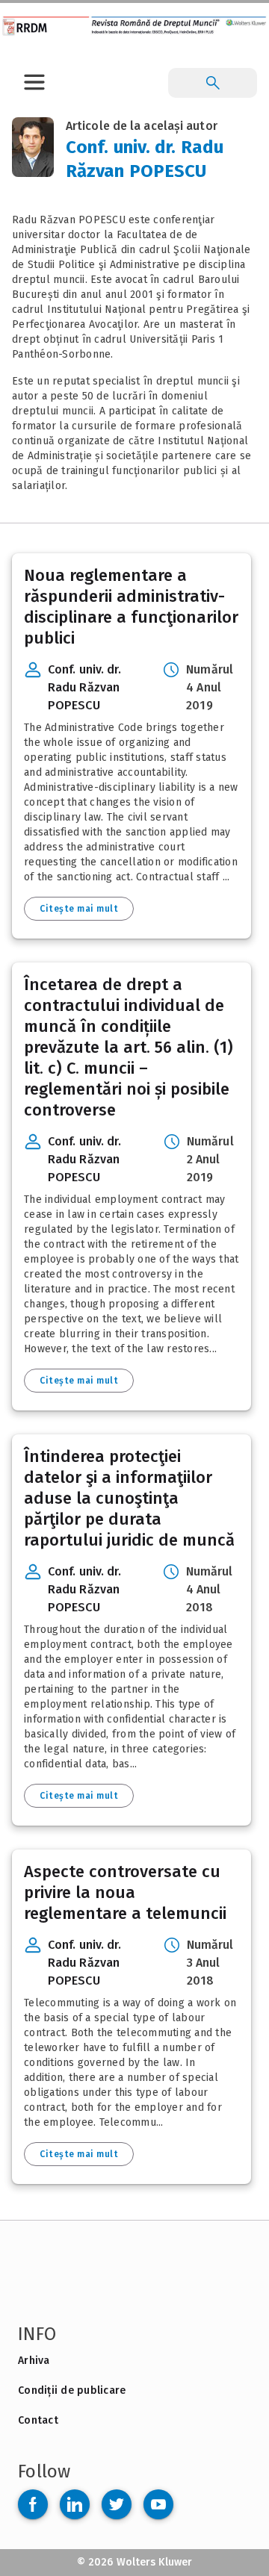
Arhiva (34, 2361)
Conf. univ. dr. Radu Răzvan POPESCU (85, 687)
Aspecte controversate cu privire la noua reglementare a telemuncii (125, 1892)
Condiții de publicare (72, 2390)
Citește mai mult (79, 909)
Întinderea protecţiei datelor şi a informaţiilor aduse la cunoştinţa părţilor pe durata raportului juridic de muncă (129, 1498)
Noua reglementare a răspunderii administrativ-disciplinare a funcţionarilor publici (131, 607)
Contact (38, 2420)
